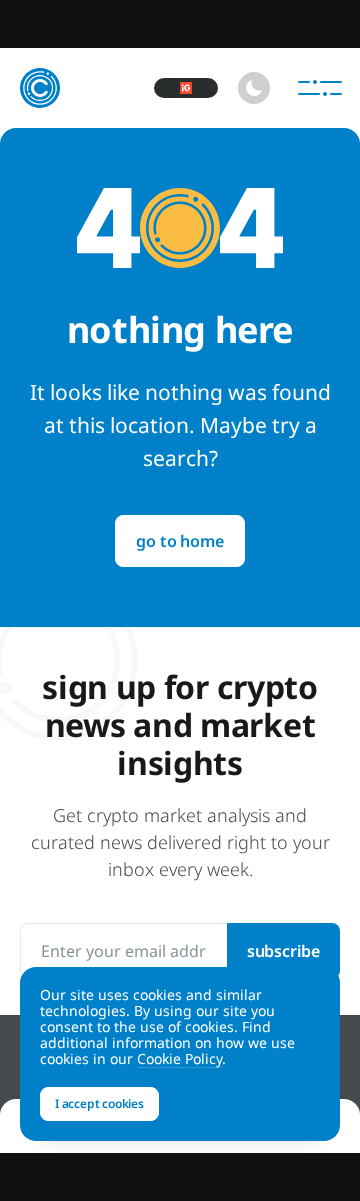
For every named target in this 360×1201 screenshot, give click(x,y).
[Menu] (320, 88)
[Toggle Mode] (254, 88)
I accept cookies (99, 1103)
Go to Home (179, 541)
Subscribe (283, 951)
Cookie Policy (179, 1058)
